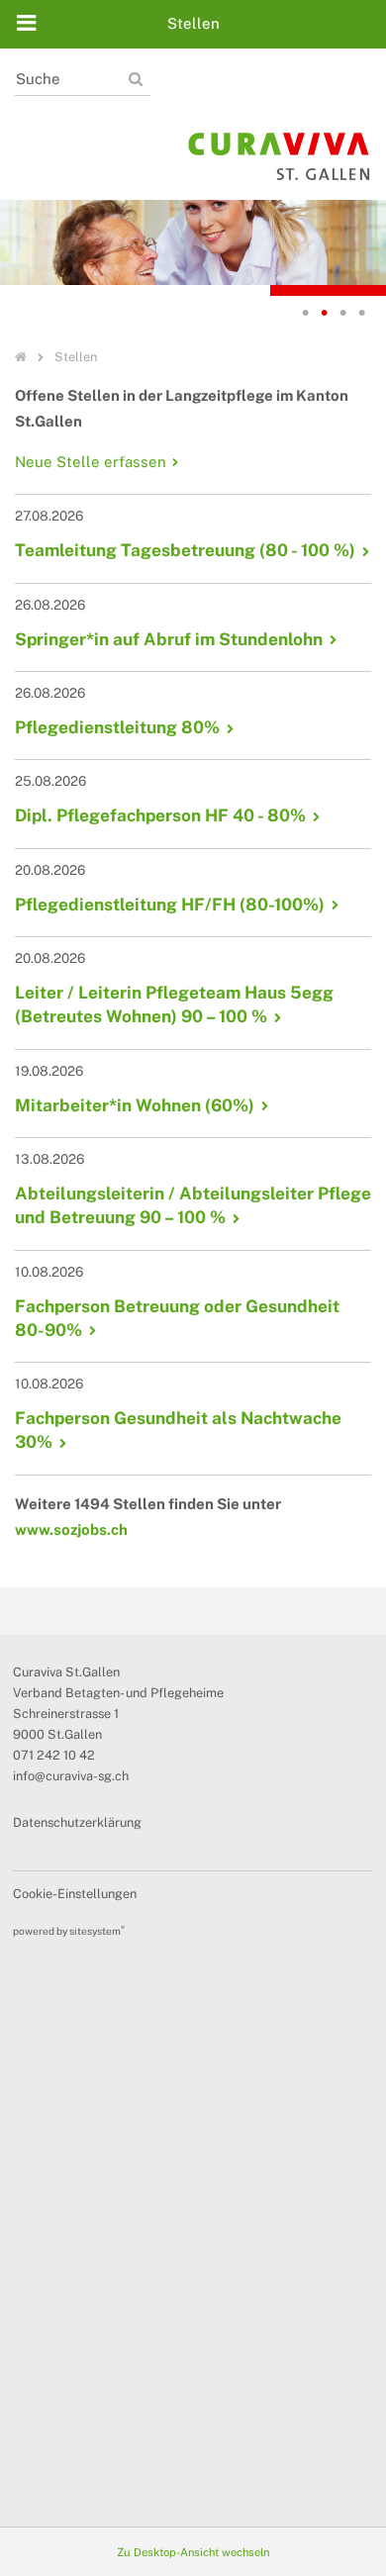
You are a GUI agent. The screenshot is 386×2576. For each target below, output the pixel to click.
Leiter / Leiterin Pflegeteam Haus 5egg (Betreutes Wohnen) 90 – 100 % (174, 1004)
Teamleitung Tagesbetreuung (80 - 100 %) (185, 550)
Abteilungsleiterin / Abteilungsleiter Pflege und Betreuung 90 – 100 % (193, 1205)
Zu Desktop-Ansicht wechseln (193, 2552)
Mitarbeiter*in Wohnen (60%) (135, 1105)
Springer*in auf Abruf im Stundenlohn (169, 639)
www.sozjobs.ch (71, 1529)
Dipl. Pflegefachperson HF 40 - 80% (160, 815)
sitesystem (97, 1930)
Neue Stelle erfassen (91, 462)
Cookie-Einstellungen (75, 1894)
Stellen (76, 357)
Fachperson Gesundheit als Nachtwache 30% (178, 1430)
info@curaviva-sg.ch (71, 1776)
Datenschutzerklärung (77, 1822)
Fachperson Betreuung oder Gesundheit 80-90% (177, 1318)
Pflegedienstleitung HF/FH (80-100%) (170, 905)
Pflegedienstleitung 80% (117, 727)
